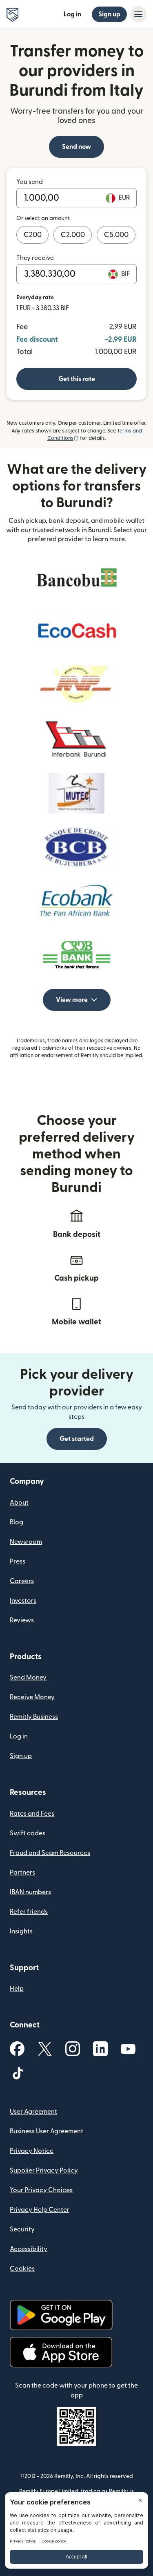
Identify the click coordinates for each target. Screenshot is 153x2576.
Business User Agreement (47, 2131)
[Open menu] (138, 14)
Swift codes (28, 1833)
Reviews (22, 1620)
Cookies (22, 2269)
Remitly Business (34, 1717)
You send (30, 182)
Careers (22, 1581)
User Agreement (33, 2112)
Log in (72, 14)
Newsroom (26, 1542)
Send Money (28, 1678)
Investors (23, 1601)
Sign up (109, 14)
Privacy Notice (32, 2151)
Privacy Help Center (40, 2210)
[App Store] (61, 2352)
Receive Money (32, 1697)
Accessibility (29, 2249)
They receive (35, 258)
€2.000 (73, 235)
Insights (21, 1931)
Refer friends (29, 1912)
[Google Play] (61, 2315)
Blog (17, 1522)
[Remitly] (12, 15)
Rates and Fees (32, 1814)
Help (17, 1989)
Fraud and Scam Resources (50, 1853)
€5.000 (116, 235)
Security (22, 2229)
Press (18, 1561)
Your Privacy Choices (41, 2190)
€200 (32, 235)
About (19, 1503)
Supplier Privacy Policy (44, 2171)
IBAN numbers (30, 1892)
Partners (22, 1873)
